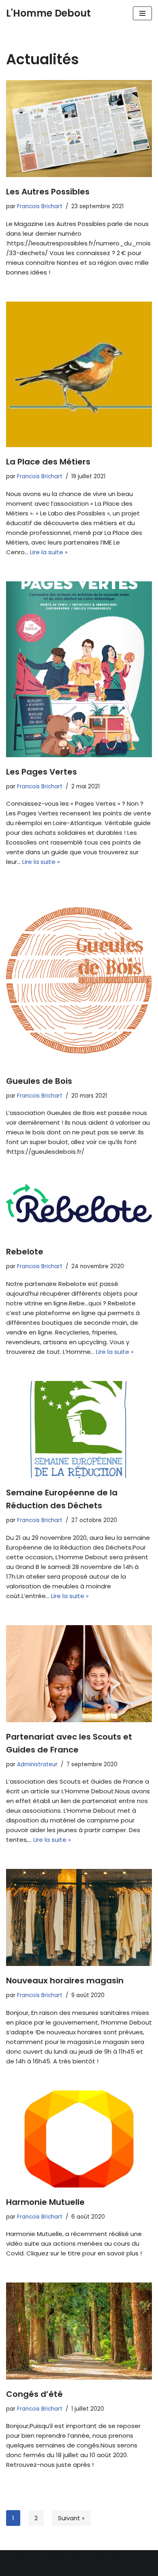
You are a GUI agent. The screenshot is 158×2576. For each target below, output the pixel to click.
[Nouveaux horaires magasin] (79, 1917)
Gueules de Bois (39, 1081)
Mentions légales (38, 2558)
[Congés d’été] (79, 2331)
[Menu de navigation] (142, 13)
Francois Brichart (40, 206)
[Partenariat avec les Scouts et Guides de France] (79, 1674)
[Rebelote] (79, 1209)
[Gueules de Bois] (79, 979)
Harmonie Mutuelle (45, 2202)
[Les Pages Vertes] (79, 669)
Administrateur (37, 1764)
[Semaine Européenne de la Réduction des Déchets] (79, 1429)
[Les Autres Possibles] (79, 129)
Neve (102, 2558)
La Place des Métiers (48, 462)
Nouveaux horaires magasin (65, 1981)
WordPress (79, 2568)
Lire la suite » (49, 552)
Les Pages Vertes (42, 772)
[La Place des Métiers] (79, 374)
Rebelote (25, 1252)
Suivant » (71, 2518)
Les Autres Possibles (48, 192)
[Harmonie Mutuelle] (79, 2139)
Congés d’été (34, 2394)
